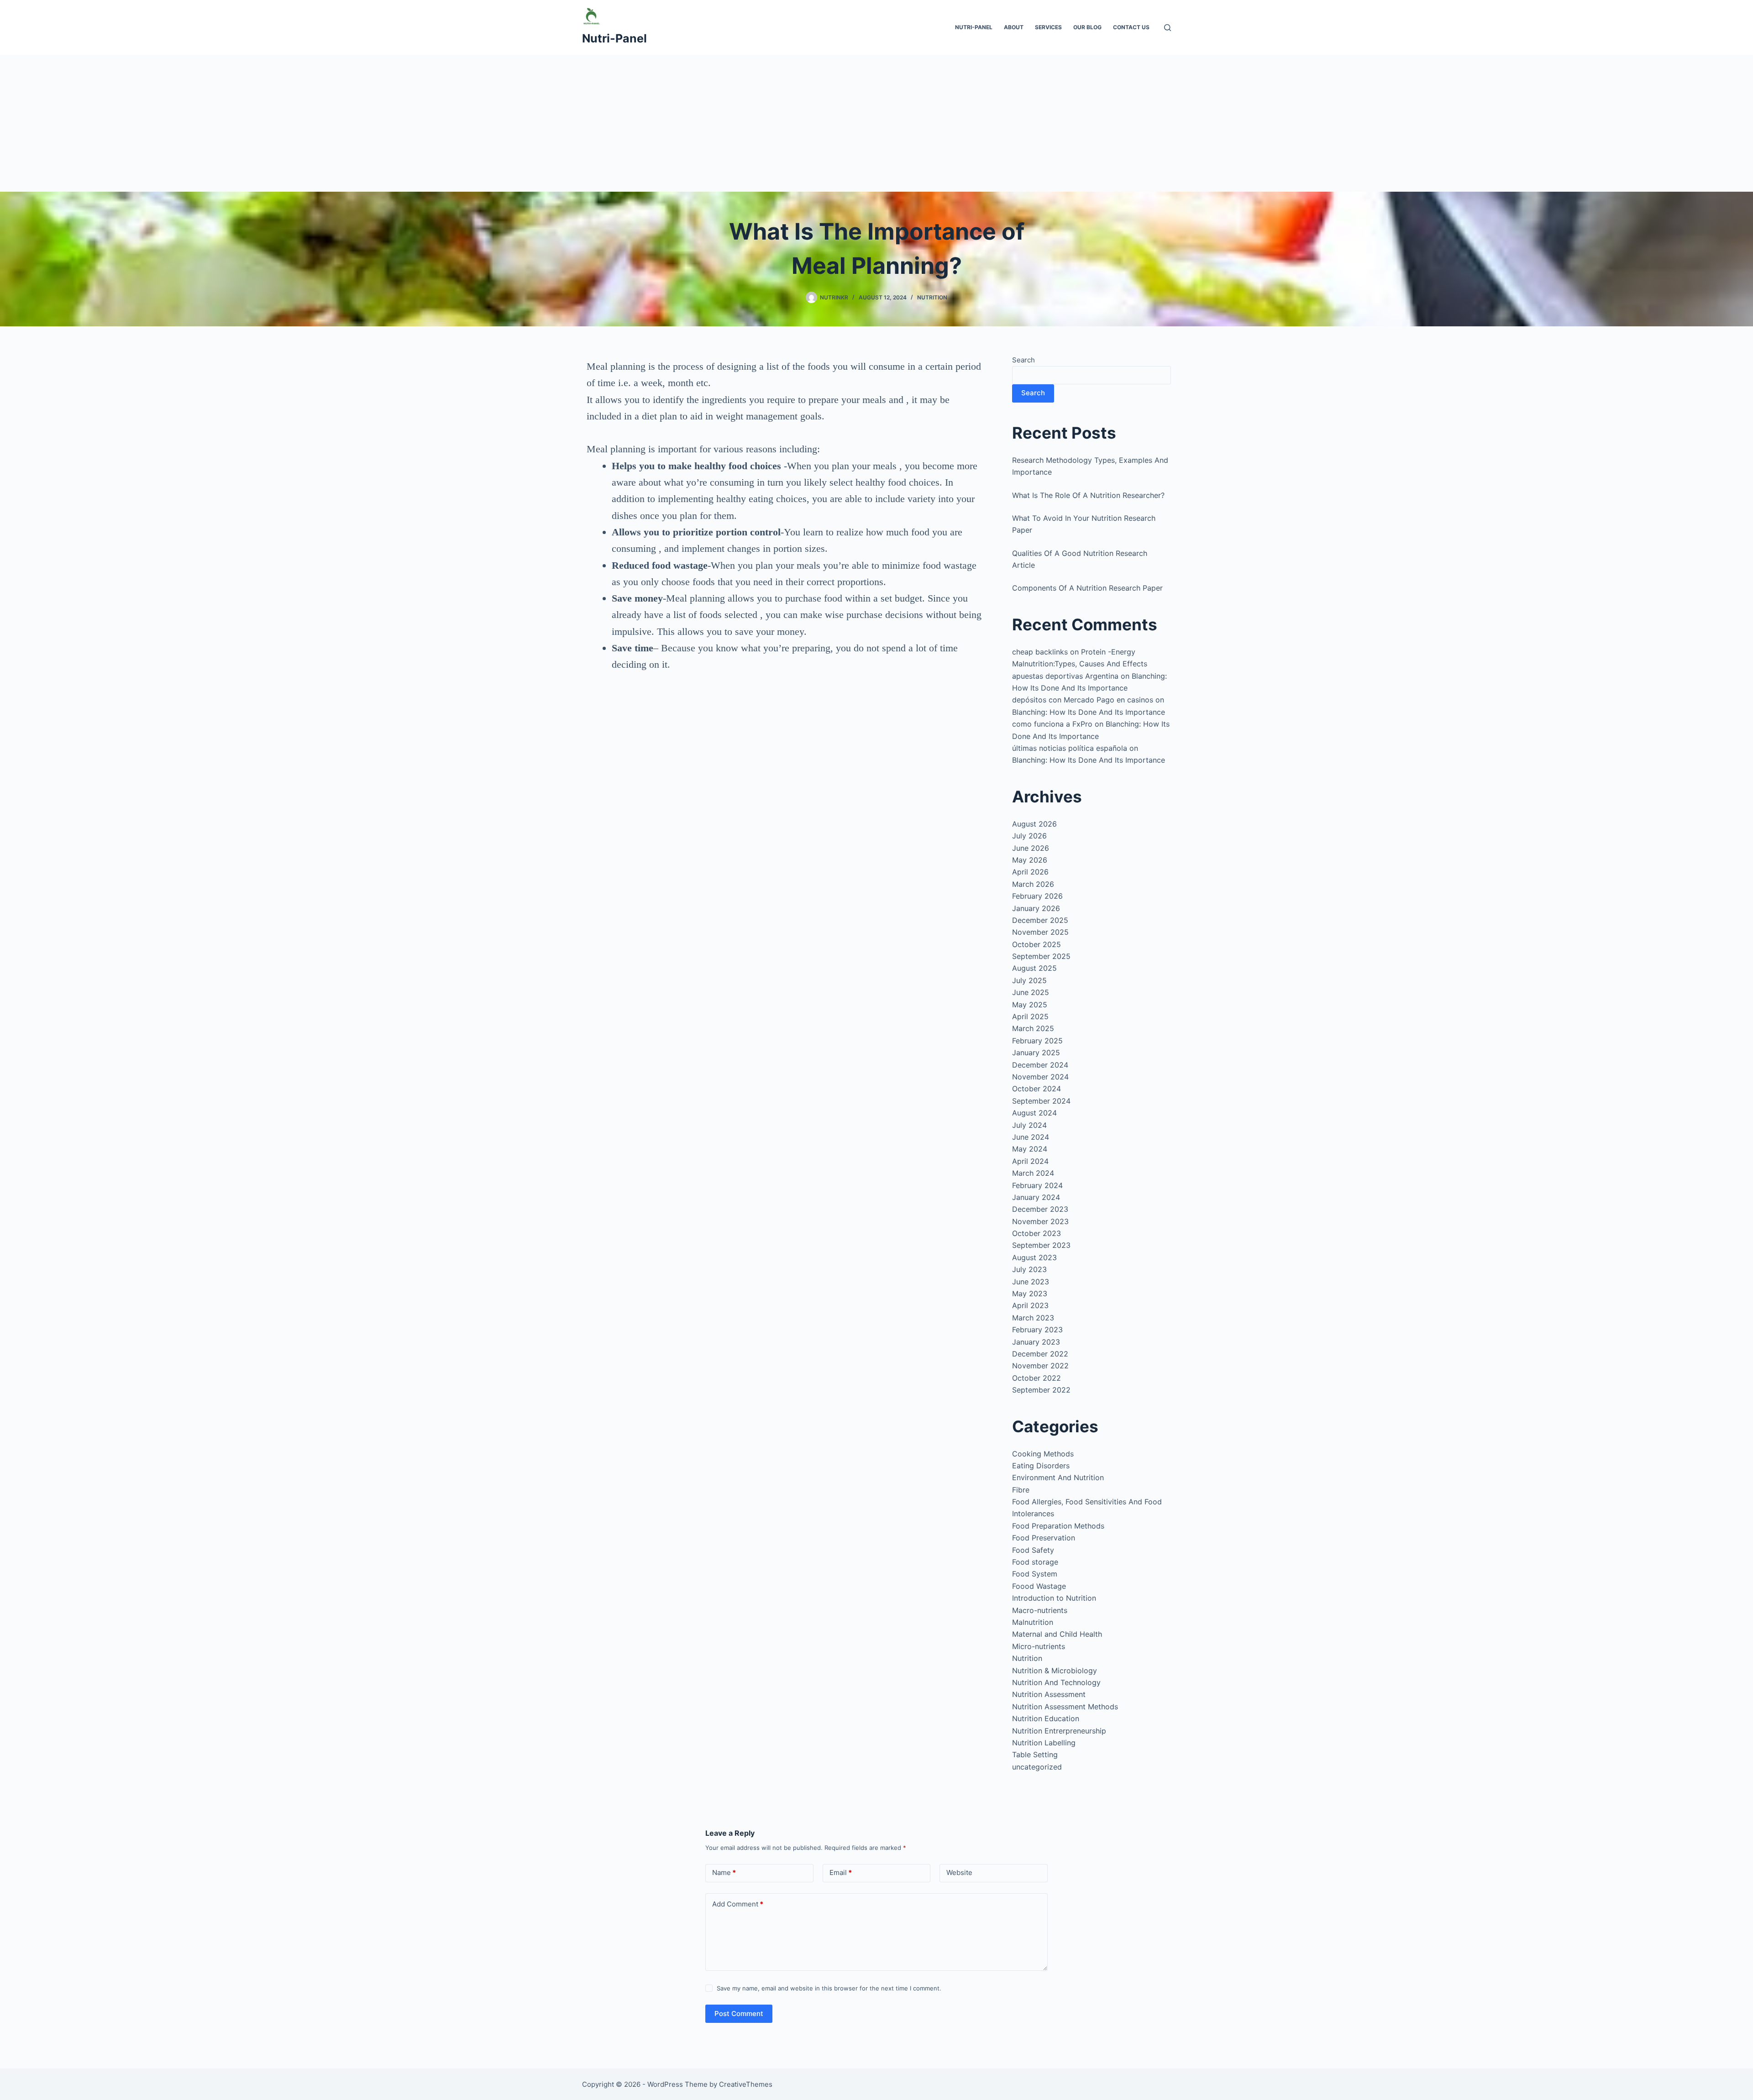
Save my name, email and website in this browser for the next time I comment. (829, 1988)
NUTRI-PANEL (974, 27)
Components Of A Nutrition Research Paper (1087, 588)
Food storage (1035, 1562)
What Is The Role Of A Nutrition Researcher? (1088, 495)
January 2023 (1036, 1342)
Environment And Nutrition (1058, 1477)
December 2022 (1040, 1354)
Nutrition (932, 297)
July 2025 (1029, 980)
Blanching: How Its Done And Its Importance (1089, 712)
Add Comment (738, 1904)
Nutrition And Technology (1056, 1682)
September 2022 (1041, 1390)
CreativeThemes (746, 2084)
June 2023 (1031, 1282)
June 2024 (1031, 1137)
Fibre (1021, 1490)
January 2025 (1036, 1053)
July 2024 (1029, 1125)
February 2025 (1037, 1041)
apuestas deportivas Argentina (1065, 676)
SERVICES (1048, 27)
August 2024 (1034, 1113)
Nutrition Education (1046, 1718)
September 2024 (1041, 1101)
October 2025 (1037, 944)
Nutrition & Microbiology (1055, 1671)
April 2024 (1030, 1161)
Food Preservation (1044, 1538)
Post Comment (739, 2014)
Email (841, 1872)
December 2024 (1040, 1065)
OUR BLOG (1087, 27)
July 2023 (1029, 1269)
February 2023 (1037, 1330)
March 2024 (1033, 1173)
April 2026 (1030, 872)
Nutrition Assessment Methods (1065, 1707)
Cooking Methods (1043, 1454)
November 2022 (1040, 1366)
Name (724, 1872)
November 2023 (1040, 1221)
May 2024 (1030, 1149)
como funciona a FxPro (1052, 724)
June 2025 (1031, 992)
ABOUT (1014, 27)
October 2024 (1037, 1089)
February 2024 (1037, 1185)
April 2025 (1030, 1016)
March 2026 (1033, 884)
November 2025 (1040, 932)
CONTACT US (1131, 27)
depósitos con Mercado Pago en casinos (1083, 700)
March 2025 (1033, 1028)
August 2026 (1034, 824)
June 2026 (1031, 848)
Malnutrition (1033, 1622)
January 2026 (1036, 908)
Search (1023, 360)
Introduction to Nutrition (1054, 1598)
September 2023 (1041, 1245)
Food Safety (1033, 1550)
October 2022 (1037, 1378)
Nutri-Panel (614, 38)
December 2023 (1040, 1209)
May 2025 (1030, 1005)
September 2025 (1041, 956)
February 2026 (1037, 896)
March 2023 (1033, 1318)
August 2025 (1034, 968)
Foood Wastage (1039, 1586)
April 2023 (1030, 1305)
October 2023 (1037, 1233)
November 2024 (1040, 1077)
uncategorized (1037, 1767)
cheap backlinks (1040, 652)
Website (959, 1872)
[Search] (1168, 28)
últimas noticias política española (1070, 748)
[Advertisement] (876, 123)
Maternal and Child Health (1057, 1634)
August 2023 (1034, 1257)
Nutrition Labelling (1044, 1743)
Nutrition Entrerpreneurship (1059, 1731)
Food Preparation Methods (1058, 1526)
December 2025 (1040, 920)
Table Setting (1035, 1754)
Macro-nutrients (1040, 1610)
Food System (1035, 1574)
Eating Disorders (1041, 1466)
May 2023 (1030, 1294)
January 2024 (1036, 1197)
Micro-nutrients (1039, 1646)
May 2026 (1030, 860)
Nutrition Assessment (1049, 1694)
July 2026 (1029, 836)
